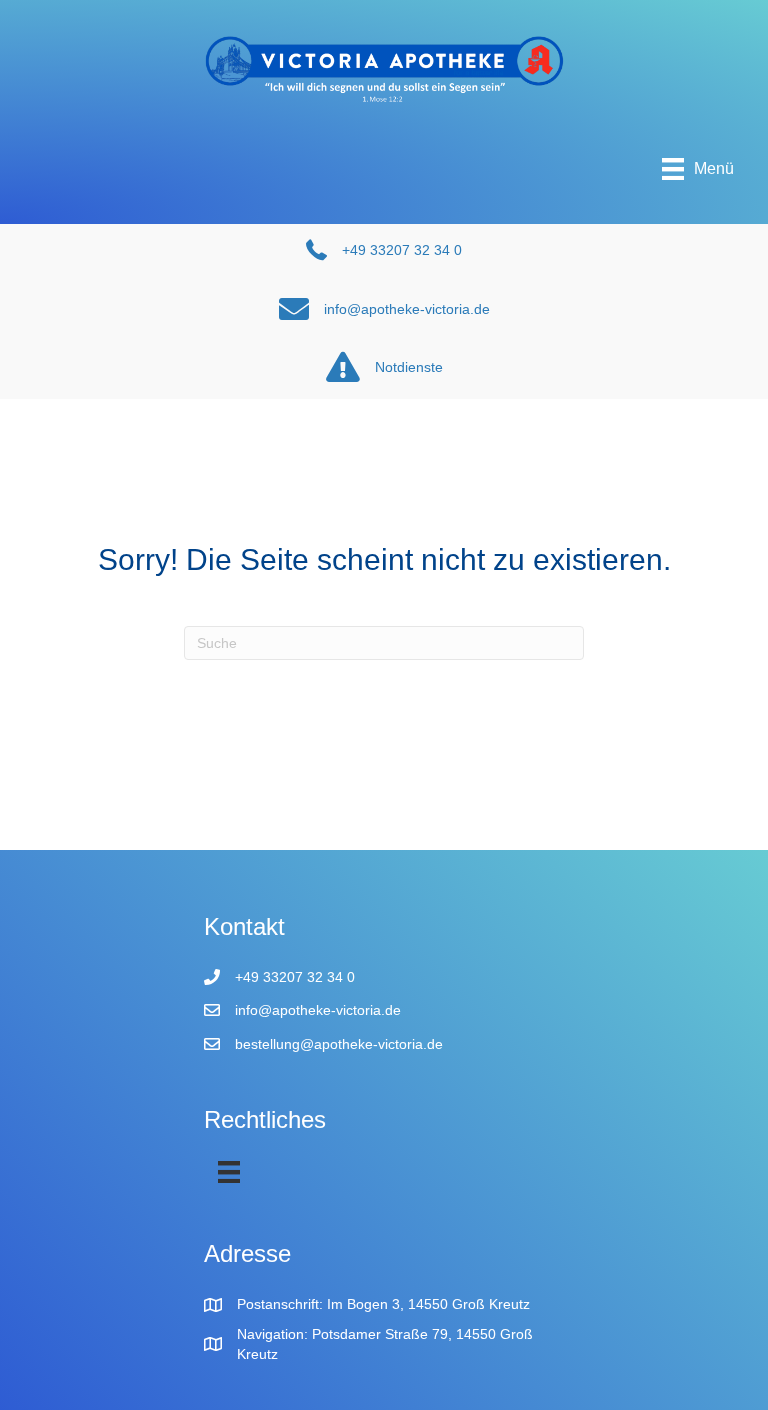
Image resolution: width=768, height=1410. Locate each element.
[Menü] (229, 1172)
